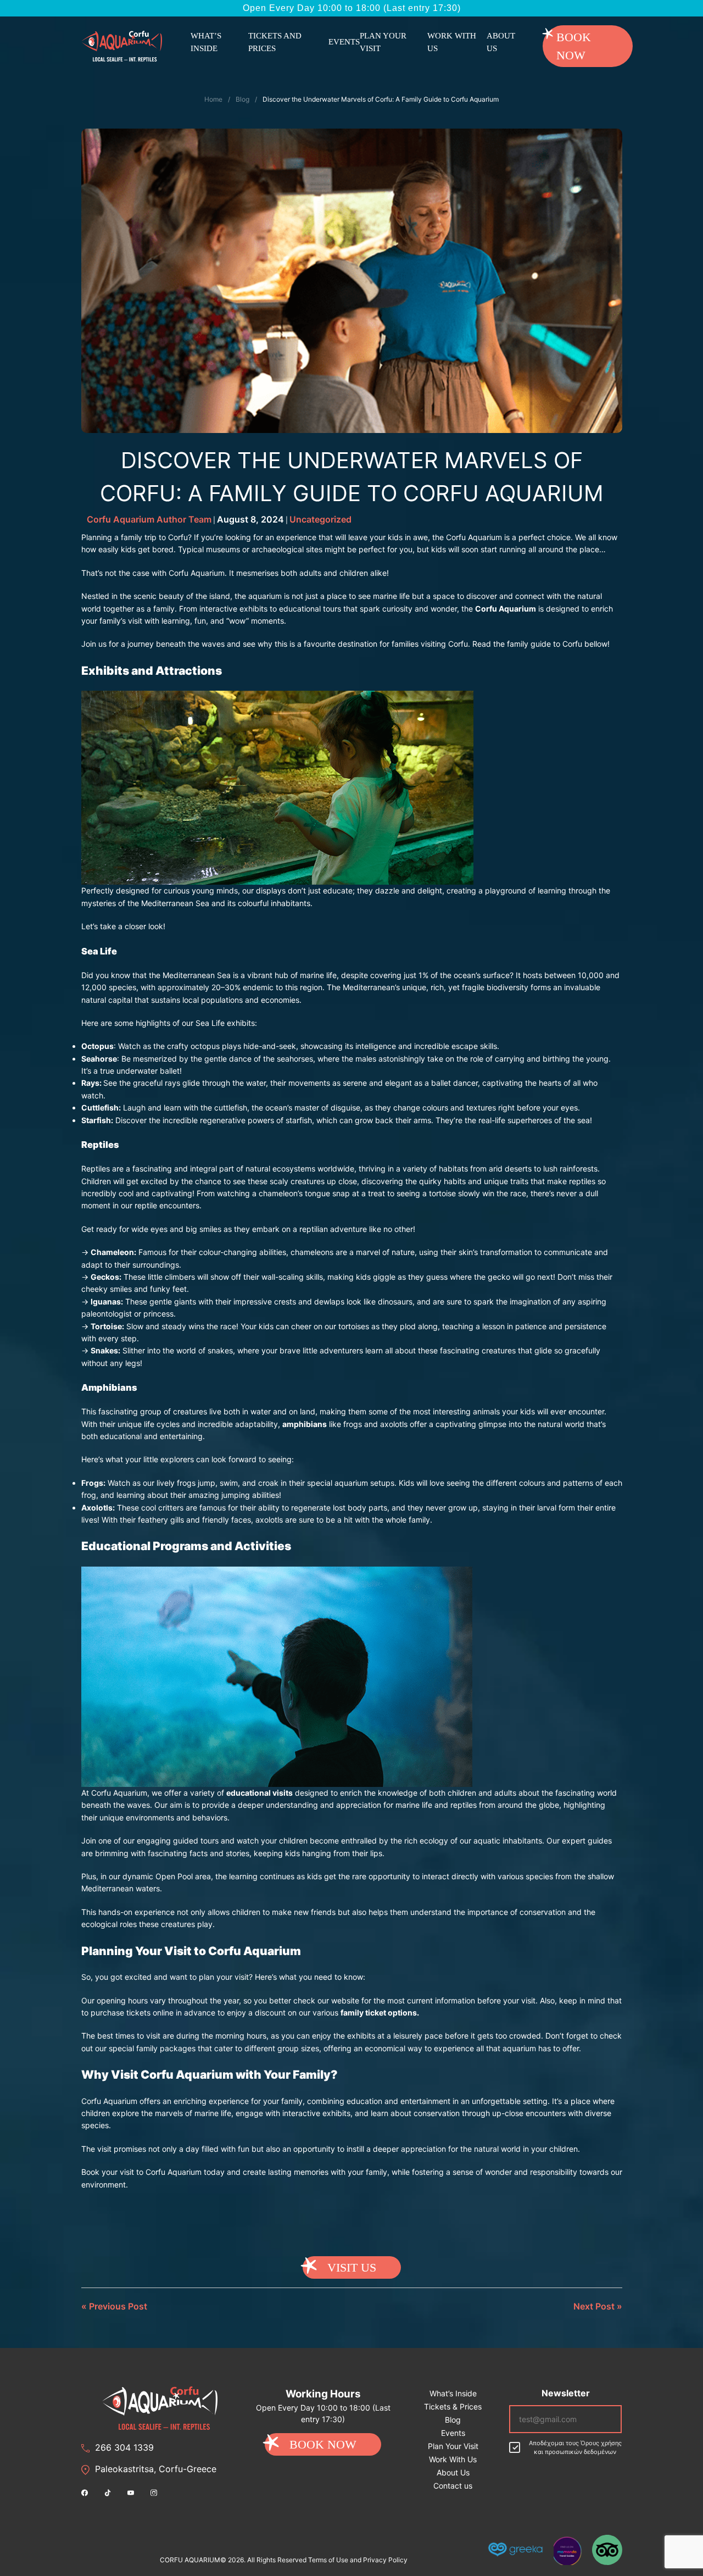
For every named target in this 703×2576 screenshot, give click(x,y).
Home (213, 99)
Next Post (594, 2306)
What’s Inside (206, 42)
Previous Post (118, 2306)
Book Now (574, 46)
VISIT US (352, 2267)
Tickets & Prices (453, 2406)
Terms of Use (328, 2560)
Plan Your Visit (383, 42)
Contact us (453, 2486)
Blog (242, 99)
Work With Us (452, 42)
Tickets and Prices (275, 42)
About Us (501, 42)
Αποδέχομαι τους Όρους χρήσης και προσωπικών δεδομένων (575, 2448)
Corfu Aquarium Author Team (149, 519)
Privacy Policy (385, 2560)
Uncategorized (320, 519)
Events (344, 42)
